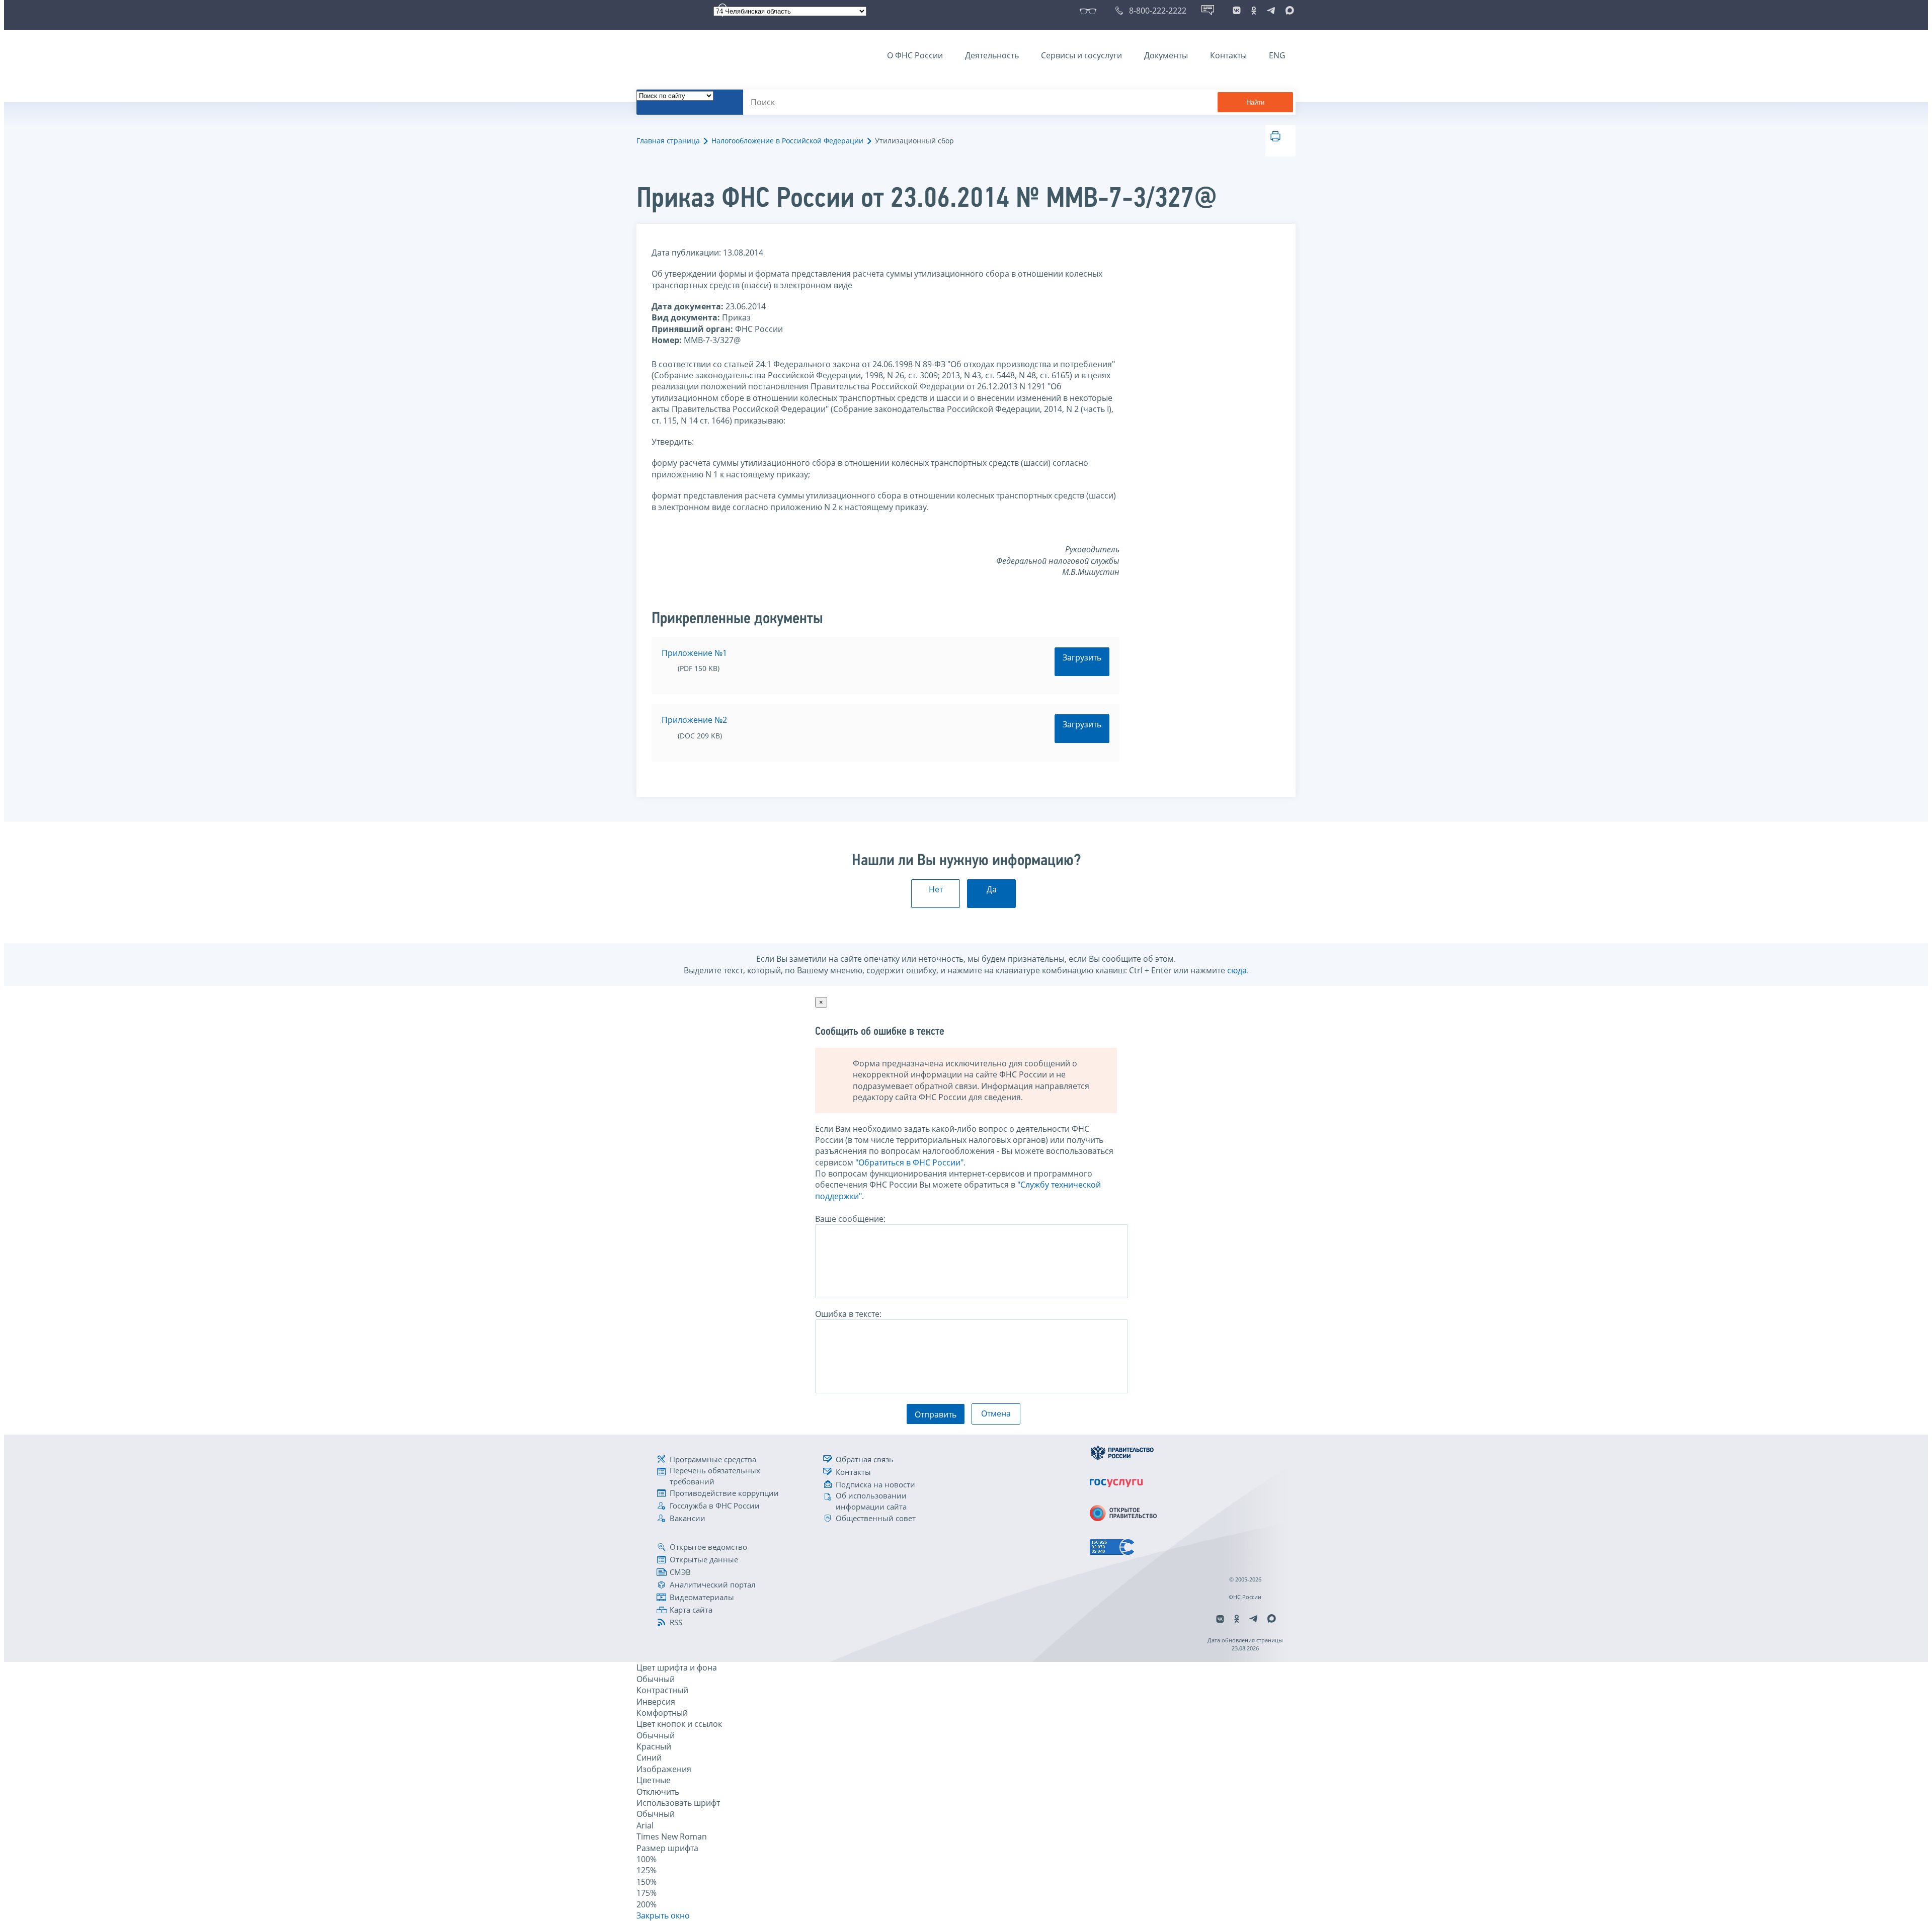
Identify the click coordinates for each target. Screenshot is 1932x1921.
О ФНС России (915, 55)
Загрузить (1082, 657)
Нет (936, 889)
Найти (1255, 102)
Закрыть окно (663, 1915)
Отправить (936, 1414)
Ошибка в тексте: (848, 1314)
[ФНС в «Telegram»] (1271, 11)
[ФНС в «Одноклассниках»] (1254, 11)
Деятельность (992, 55)
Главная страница (668, 141)
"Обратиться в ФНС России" (909, 1162)
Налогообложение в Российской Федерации (787, 141)
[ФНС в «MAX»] (1288, 11)
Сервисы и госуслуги (1081, 55)
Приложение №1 (694, 653)
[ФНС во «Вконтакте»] (1237, 11)
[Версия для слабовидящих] (1090, 11)
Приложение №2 (694, 720)
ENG (1277, 55)
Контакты (1228, 55)
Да (992, 889)
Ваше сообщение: (850, 1219)
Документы (1166, 55)
